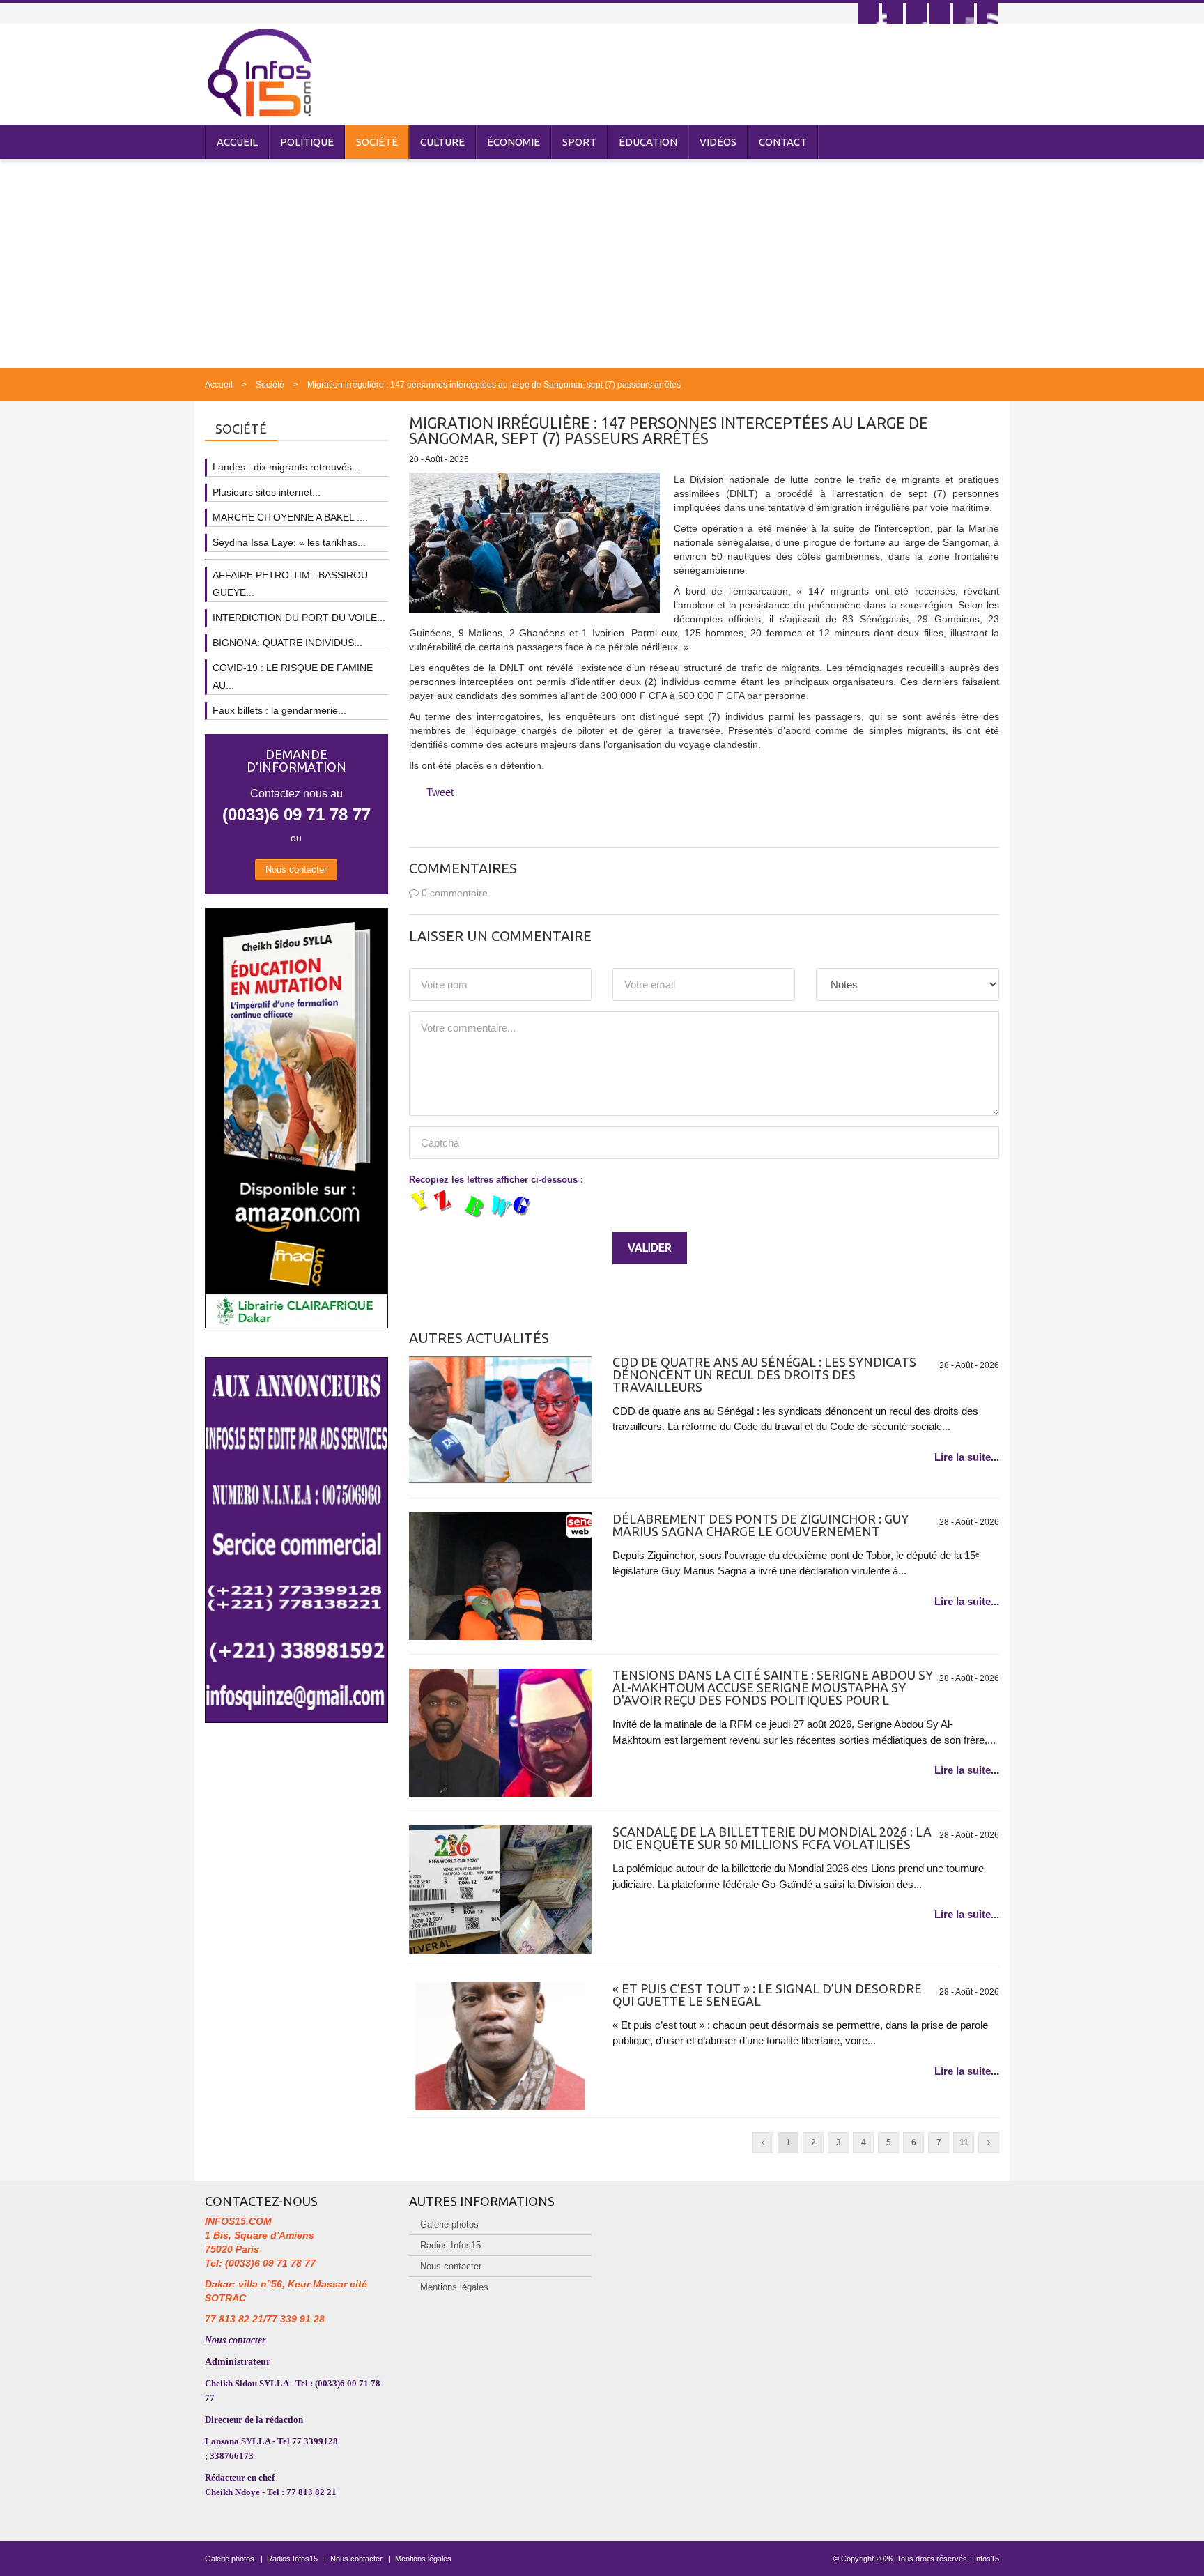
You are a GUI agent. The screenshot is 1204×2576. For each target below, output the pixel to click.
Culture (442, 142)
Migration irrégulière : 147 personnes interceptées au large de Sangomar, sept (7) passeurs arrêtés (494, 385)
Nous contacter (296, 869)
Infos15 (987, 2559)
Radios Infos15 (450, 2245)
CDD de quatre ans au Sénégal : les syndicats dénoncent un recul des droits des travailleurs (764, 1374)
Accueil (237, 142)
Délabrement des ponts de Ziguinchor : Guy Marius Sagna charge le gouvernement (761, 1525)
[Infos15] (260, 72)
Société (377, 142)
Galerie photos (449, 2224)
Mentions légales (454, 2287)
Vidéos (718, 142)
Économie (514, 142)
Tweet (440, 792)
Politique (307, 142)
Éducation (648, 142)
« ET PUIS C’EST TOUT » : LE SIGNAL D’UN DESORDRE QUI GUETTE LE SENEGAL (767, 1995)
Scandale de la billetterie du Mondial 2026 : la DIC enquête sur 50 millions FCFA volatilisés (772, 1838)
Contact (783, 142)
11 (964, 2142)
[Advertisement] (602, 263)
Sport (579, 142)
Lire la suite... (967, 1457)
